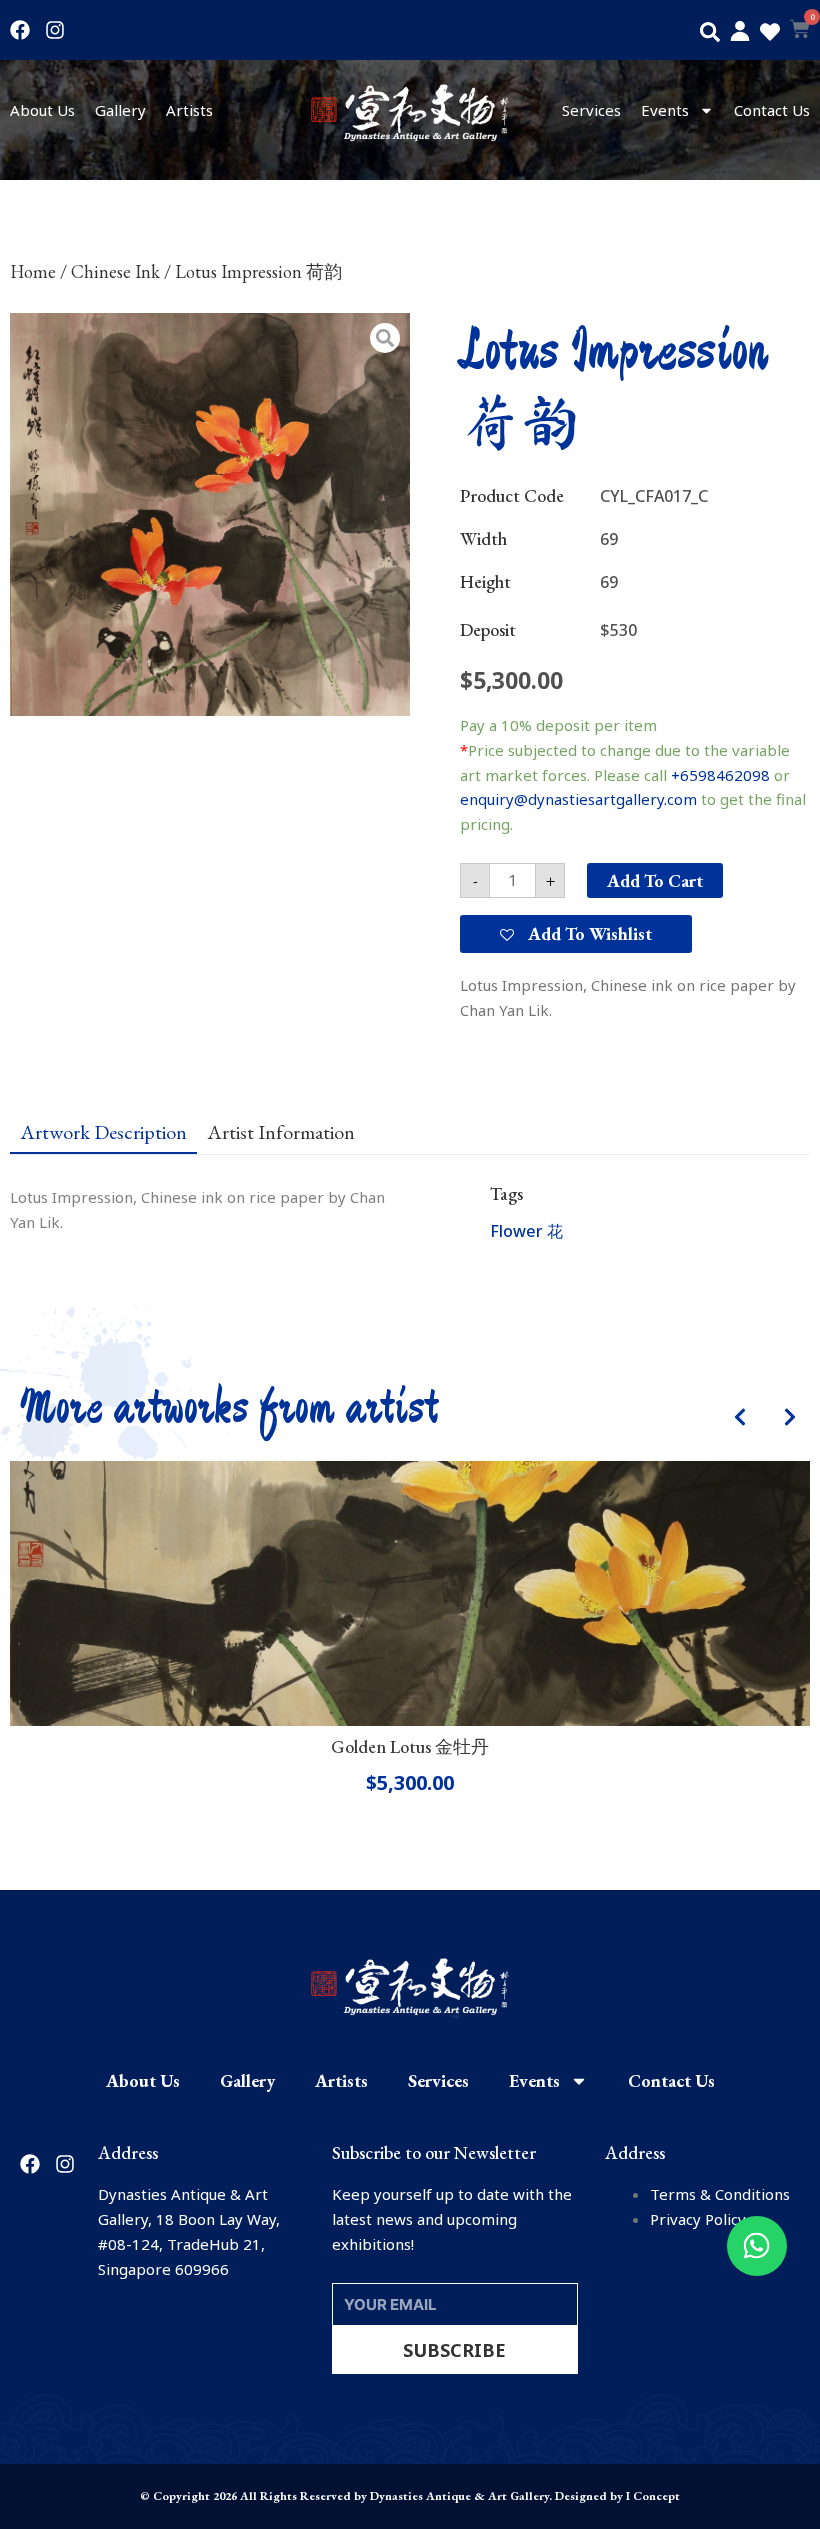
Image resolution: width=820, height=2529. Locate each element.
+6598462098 (720, 775)
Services (591, 110)
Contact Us (772, 110)
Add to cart (655, 880)
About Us (42, 110)
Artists (189, 110)
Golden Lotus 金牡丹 (410, 1746)
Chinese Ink (115, 271)
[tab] (103, 1131)
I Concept (653, 2496)
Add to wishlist (588, 933)
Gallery (120, 110)
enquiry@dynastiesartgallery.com (578, 799)
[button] (710, 32)
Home (33, 271)
